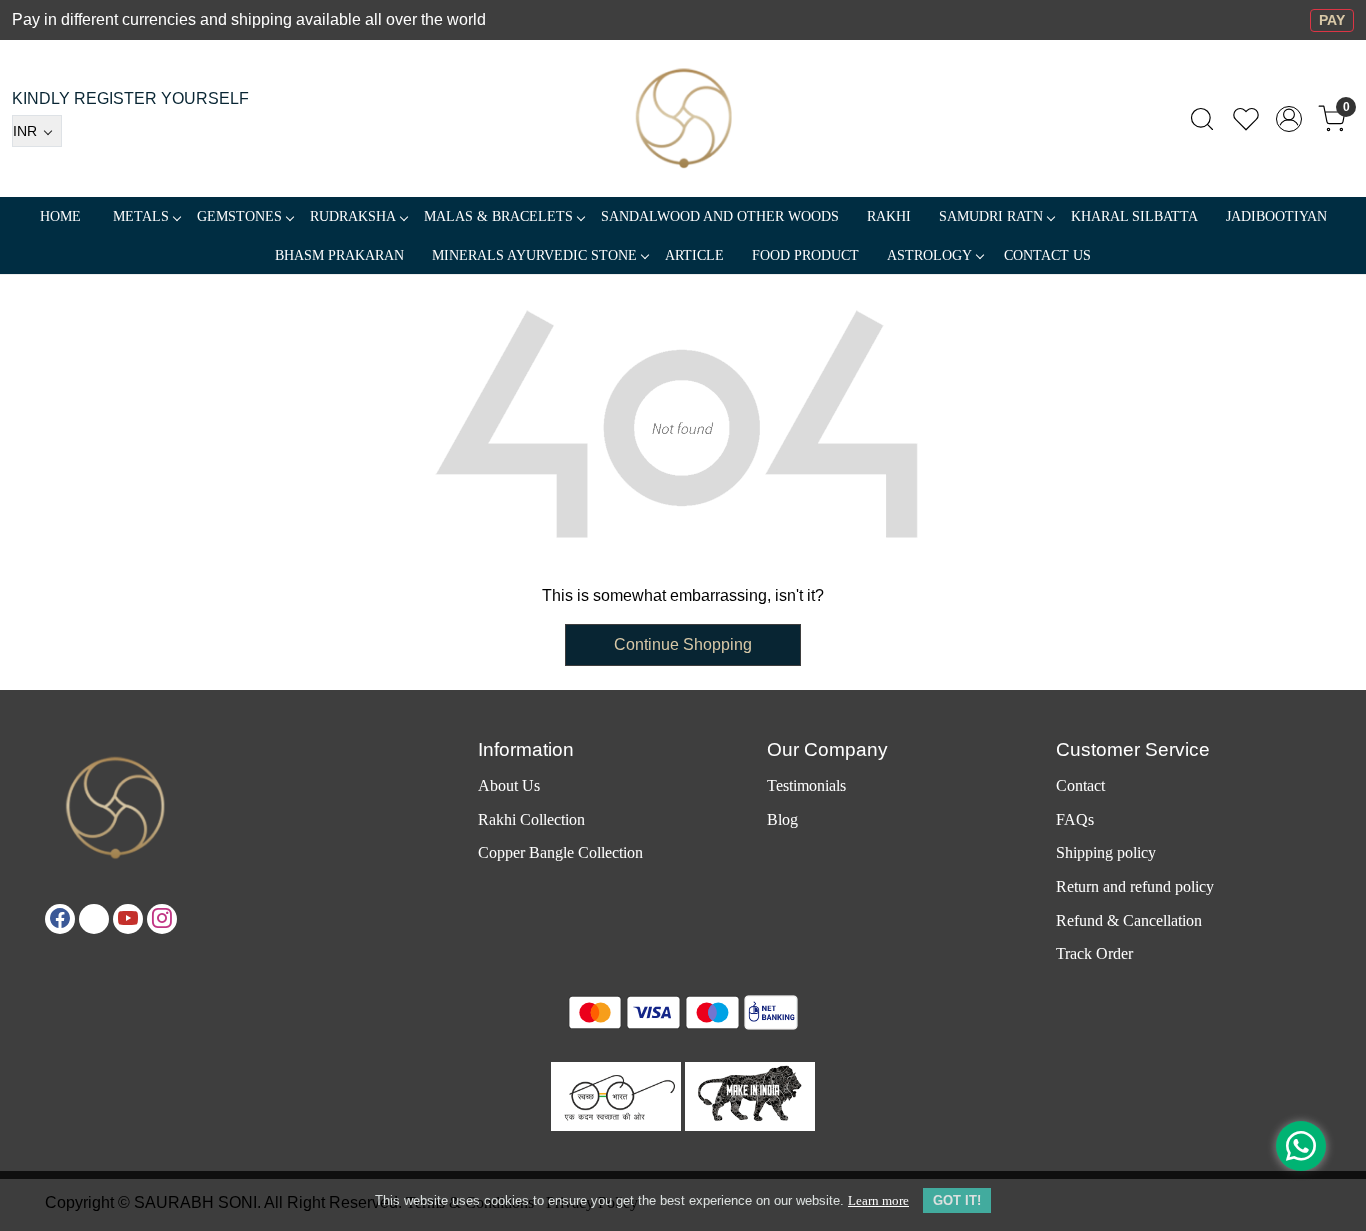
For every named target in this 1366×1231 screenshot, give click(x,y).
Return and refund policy (1135, 886)
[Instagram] (162, 919)
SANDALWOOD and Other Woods (720, 216)
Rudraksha (353, 216)
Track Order (1094, 953)
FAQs (1075, 819)
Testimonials (806, 785)
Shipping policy (1106, 852)
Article (694, 255)
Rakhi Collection (531, 819)
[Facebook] (60, 919)
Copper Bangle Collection (560, 852)
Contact (1080, 785)
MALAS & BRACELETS (498, 216)
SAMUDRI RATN (991, 216)
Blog (782, 819)
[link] (1202, 119)
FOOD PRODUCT (805, 255)
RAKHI (889, 216)
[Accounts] (1289, 119)
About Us (509, 785)
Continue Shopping (683, 644)
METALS (141, 216)
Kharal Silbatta (1134, 216)
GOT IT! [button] (957, 1200)
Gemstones (239, 216)
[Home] (683, 118)
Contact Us (1047, 255)
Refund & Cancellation (1129, 920)
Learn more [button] (878, 1200)
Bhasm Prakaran (339, 255)
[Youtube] (128, 919)
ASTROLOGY (929, 255)
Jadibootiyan (1276, 216)
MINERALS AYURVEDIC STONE (534, 255)
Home (60, 216)
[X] (94, 919)
